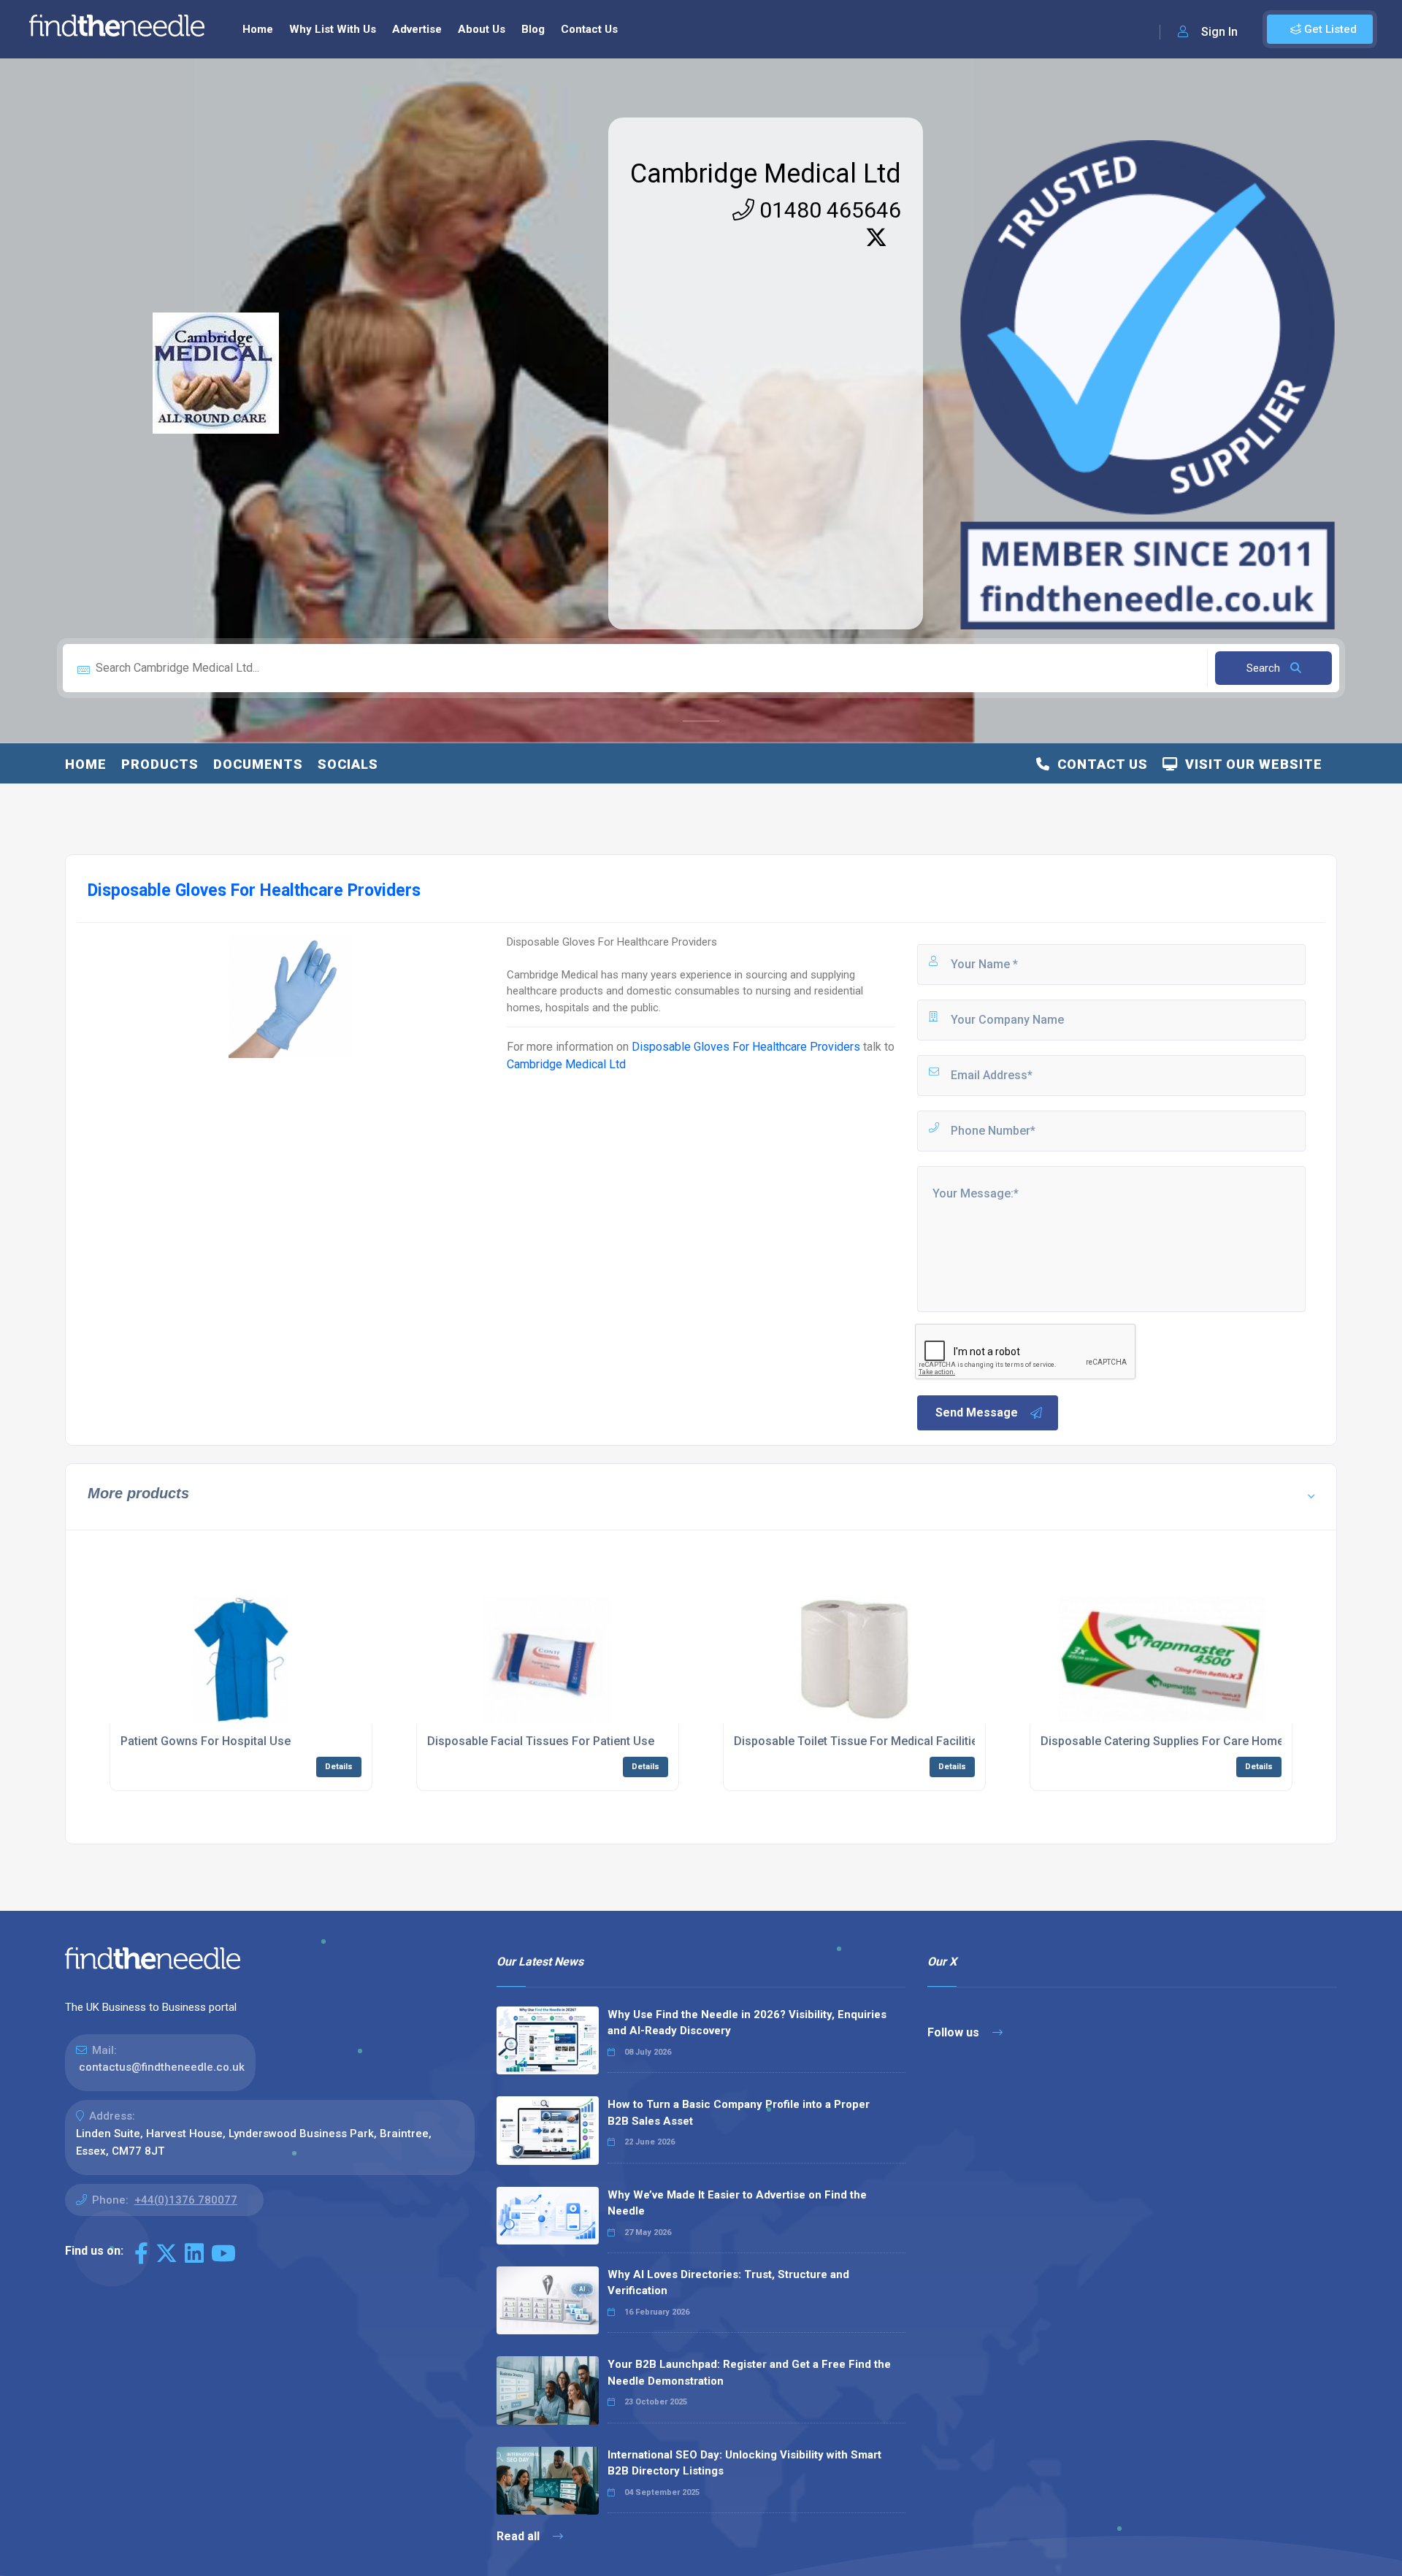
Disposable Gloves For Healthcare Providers (746, 1047)
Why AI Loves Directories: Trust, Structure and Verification (728, 2283)
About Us (482, 29)
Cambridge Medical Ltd (766, 174)
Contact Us (589, 29)
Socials (348, 764)
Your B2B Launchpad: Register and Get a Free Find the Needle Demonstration (749, 2373)
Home (258, 29)
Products (160, 764)
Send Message (977, 1412)
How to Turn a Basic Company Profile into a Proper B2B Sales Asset (739, 2113)
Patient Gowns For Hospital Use (206, 1741)
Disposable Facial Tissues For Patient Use (541, 1741)
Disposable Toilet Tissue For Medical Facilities (859, 1741)
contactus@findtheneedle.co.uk (162, 2067)
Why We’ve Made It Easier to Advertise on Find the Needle (737, 2203)
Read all (520, 2536)
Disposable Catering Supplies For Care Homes (1165, 1741)
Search (1265, 668)
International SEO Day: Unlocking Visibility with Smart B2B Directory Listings (744, 2463)
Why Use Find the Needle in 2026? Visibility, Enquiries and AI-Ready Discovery (747, 2023)
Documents (258, 764)
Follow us (955, 2032)
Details (339, 1767)
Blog (533, 29)
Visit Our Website (1250, 764)
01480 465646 (828, 210)
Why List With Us (333, 29)
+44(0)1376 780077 (186, 2200)
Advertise (417, 29)
